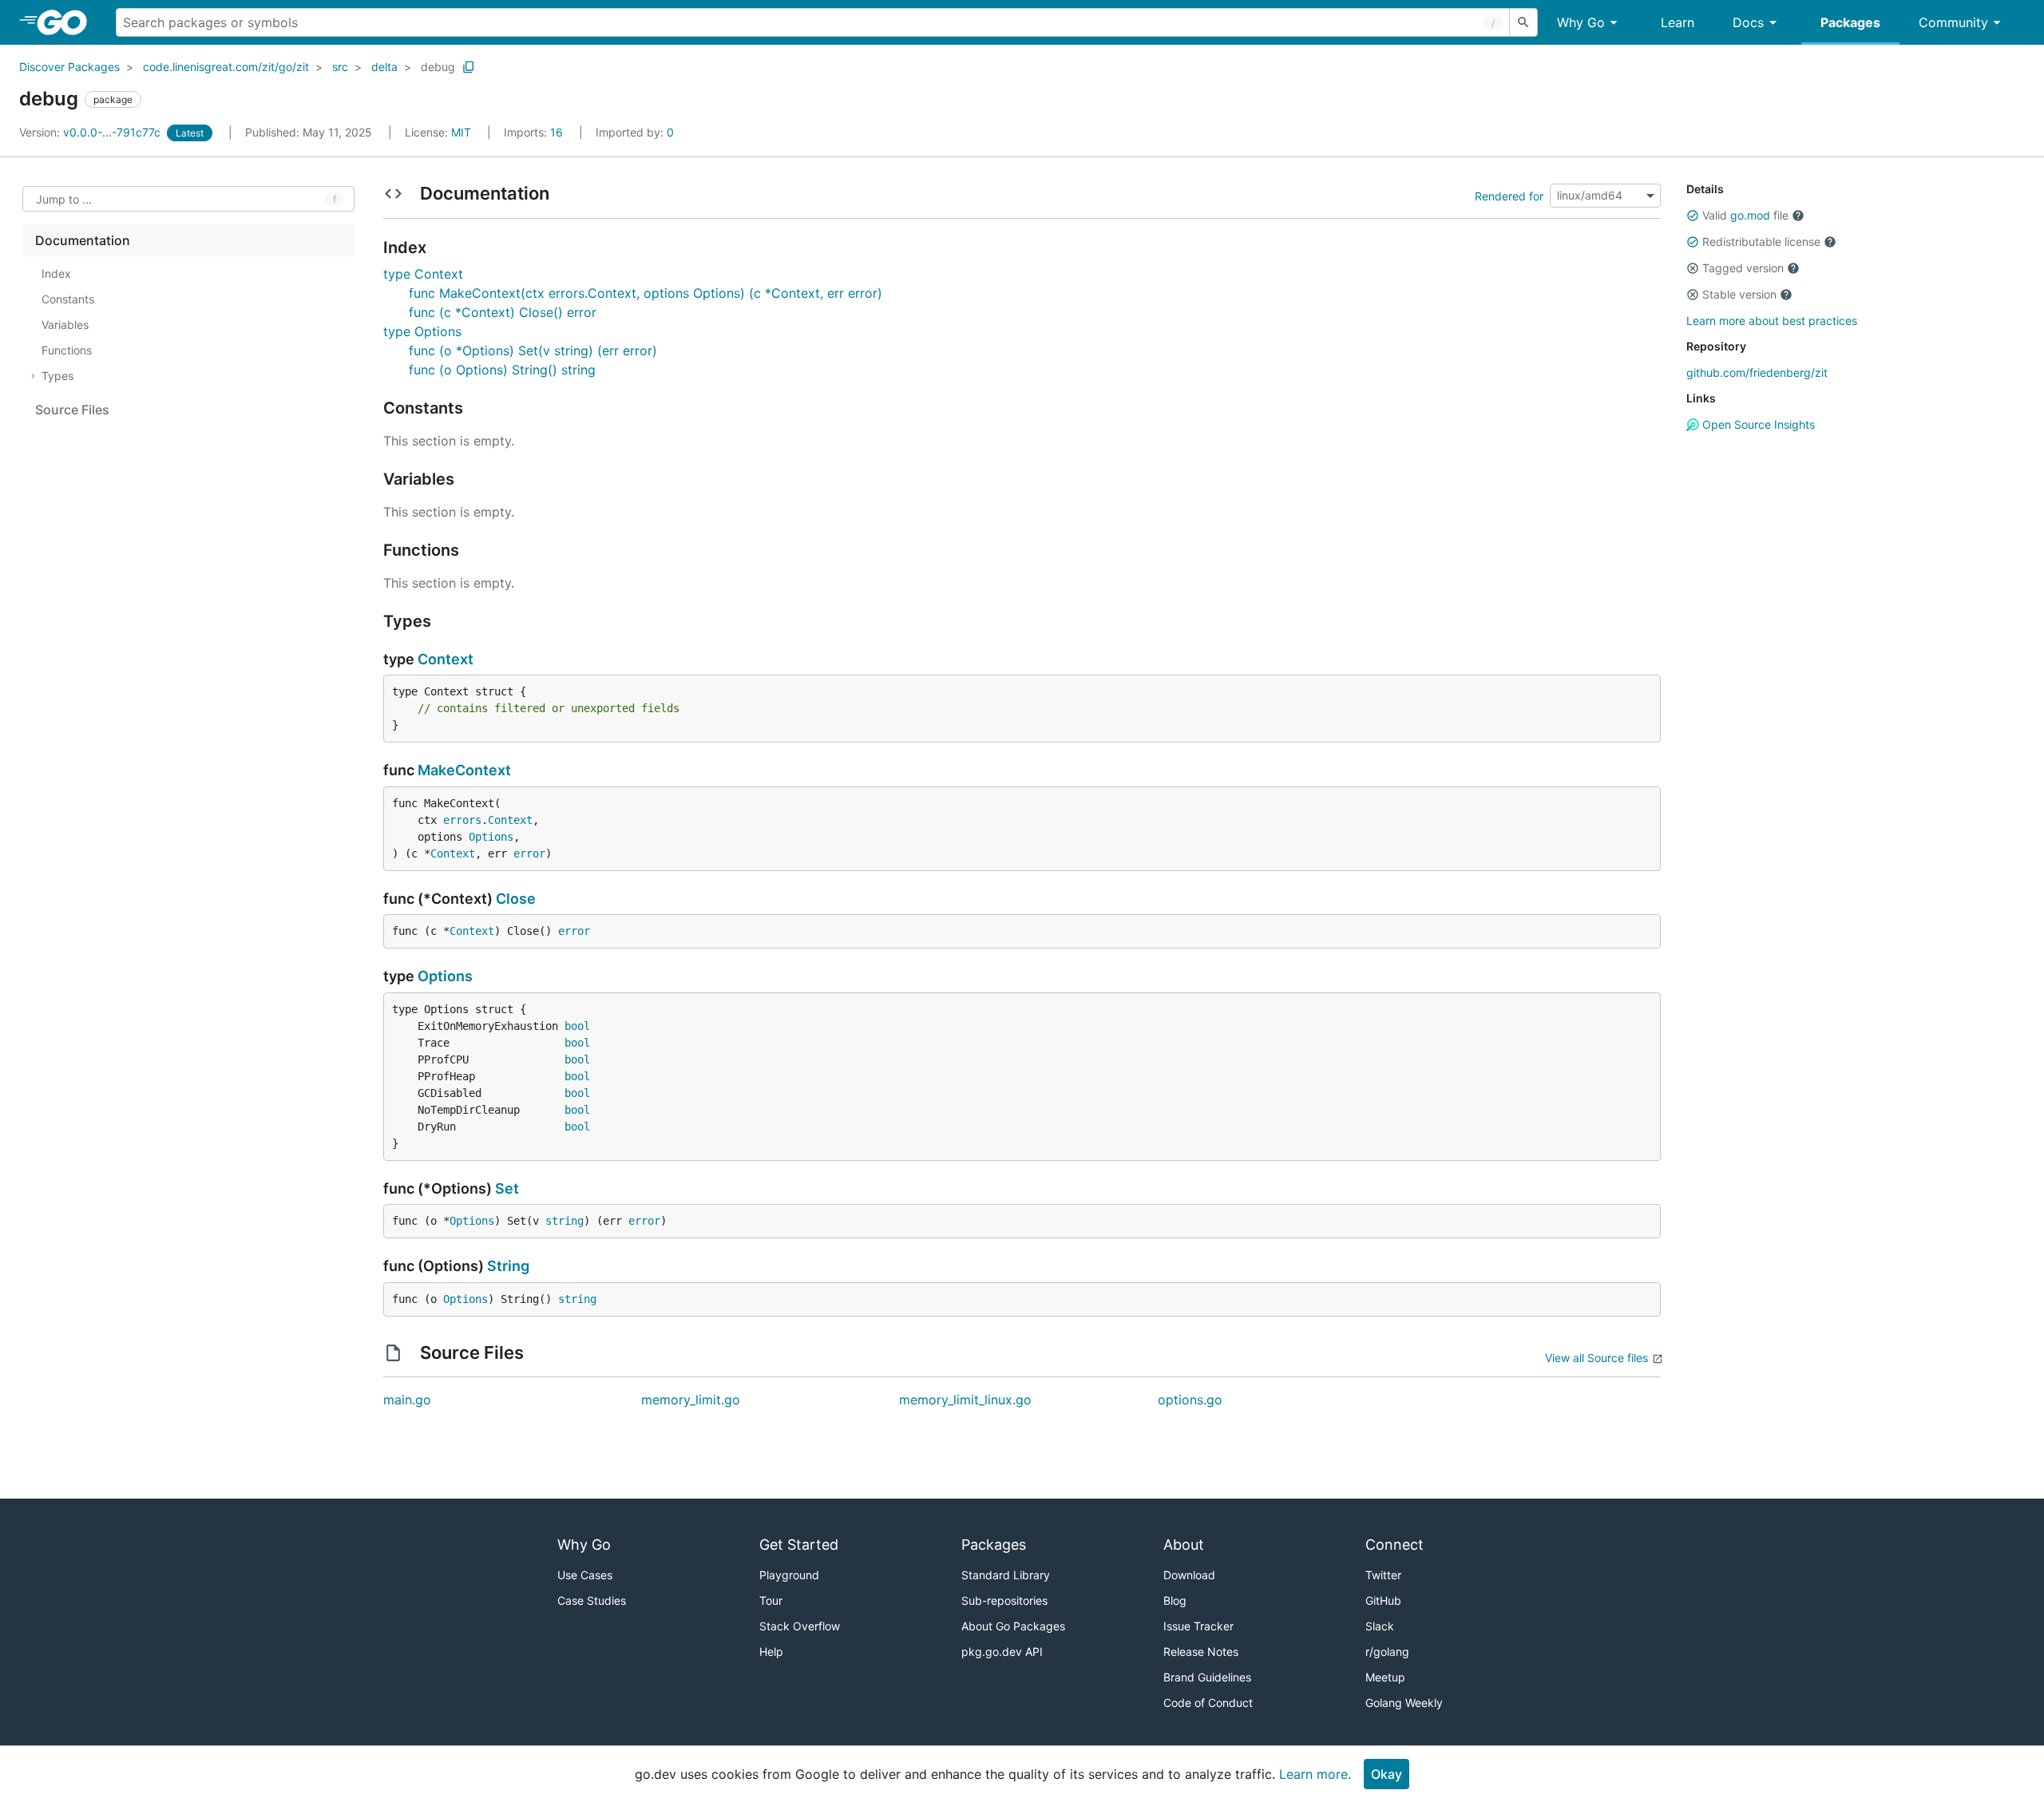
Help (771, 1652)
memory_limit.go (691, 1400)
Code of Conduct (1208, 1703)
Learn (1678, 22)
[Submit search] (1523, 22)
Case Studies (592, 1600)
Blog (1175, 1600)
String (508, 1266)
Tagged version (1743, 268)
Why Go (1581, 22)
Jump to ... (64, 199)
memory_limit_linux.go (965, 1400)
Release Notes (1201, 1652)
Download (1189, 1575)
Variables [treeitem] (65, 325)
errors (462, 820)
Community (1953, 22)
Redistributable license (1761, 242)
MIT (461, 132)
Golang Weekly (1404, 1703)
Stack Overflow (800, 1626)
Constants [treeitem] (68, 299)
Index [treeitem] (56, 273)
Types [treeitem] (57, 376)
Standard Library (1006, 1575)
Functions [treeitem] (67, 350)
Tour (771, 1600)
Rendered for (1509, 195)
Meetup (1385, 1677)
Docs (1748, 22)
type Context (423, 274)
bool (577, 1026)
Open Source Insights (1757, 424)
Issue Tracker (1198, 1626)
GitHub (1383, 1600)
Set (507, 1188)
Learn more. (1315, 1774)
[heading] (67, 22)
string (564, 1221)
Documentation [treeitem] (83, 240)
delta (384, 67)
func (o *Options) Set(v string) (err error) (533, 350)
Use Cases (585, 1575)
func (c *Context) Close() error (503, 312)
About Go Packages (1013, 1626)
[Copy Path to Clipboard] (469, 67)
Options (491, 837)
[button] (1693, 216)
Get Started (799, 1545)
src (340, 67)
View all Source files (1596, 1358)
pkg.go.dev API (1002, 1652)
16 (535, 132)
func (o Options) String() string (502, 370)
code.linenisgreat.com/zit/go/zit (226, 67)
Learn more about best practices (1772, 321)
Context (446, 659)
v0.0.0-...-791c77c (91, 132)
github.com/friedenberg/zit (1757, 372)
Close (516, 899)
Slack (1380, 1626)
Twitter (1383, 1575)
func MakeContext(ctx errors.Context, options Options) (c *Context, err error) (646, 293)
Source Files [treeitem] (72, 410)
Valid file (1745, 215)
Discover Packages (69, 67)
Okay (1386, 1774)
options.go (1190, 1400)
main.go (407, 1400)
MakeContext (464, 770)
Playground (789, 1575)
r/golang (1387, 1652)
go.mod (1750, 215)
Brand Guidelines (1207, 1677)
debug (438, 67)
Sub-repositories (1004, 1600)
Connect (1394, 1545)
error (529, 853)
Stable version (1739, 294)
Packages (1850, 22)
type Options (422, 331)
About (1184, 1545)
